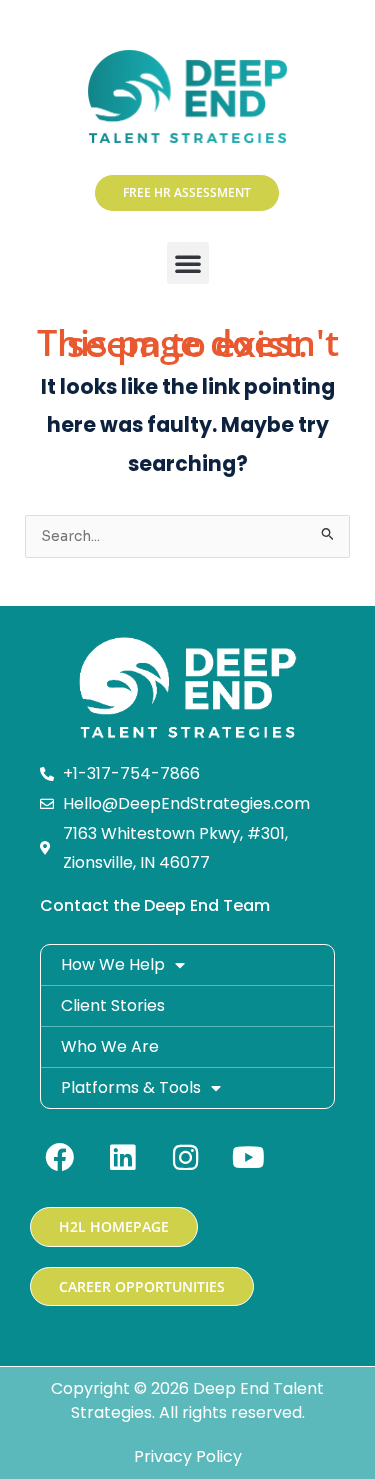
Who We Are (110, 1046)
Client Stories (113, 1005)
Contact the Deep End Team (155, 905)
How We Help (113, 964)
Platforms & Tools (131, 1087)
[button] (188, 263)
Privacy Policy (188, 1456)
